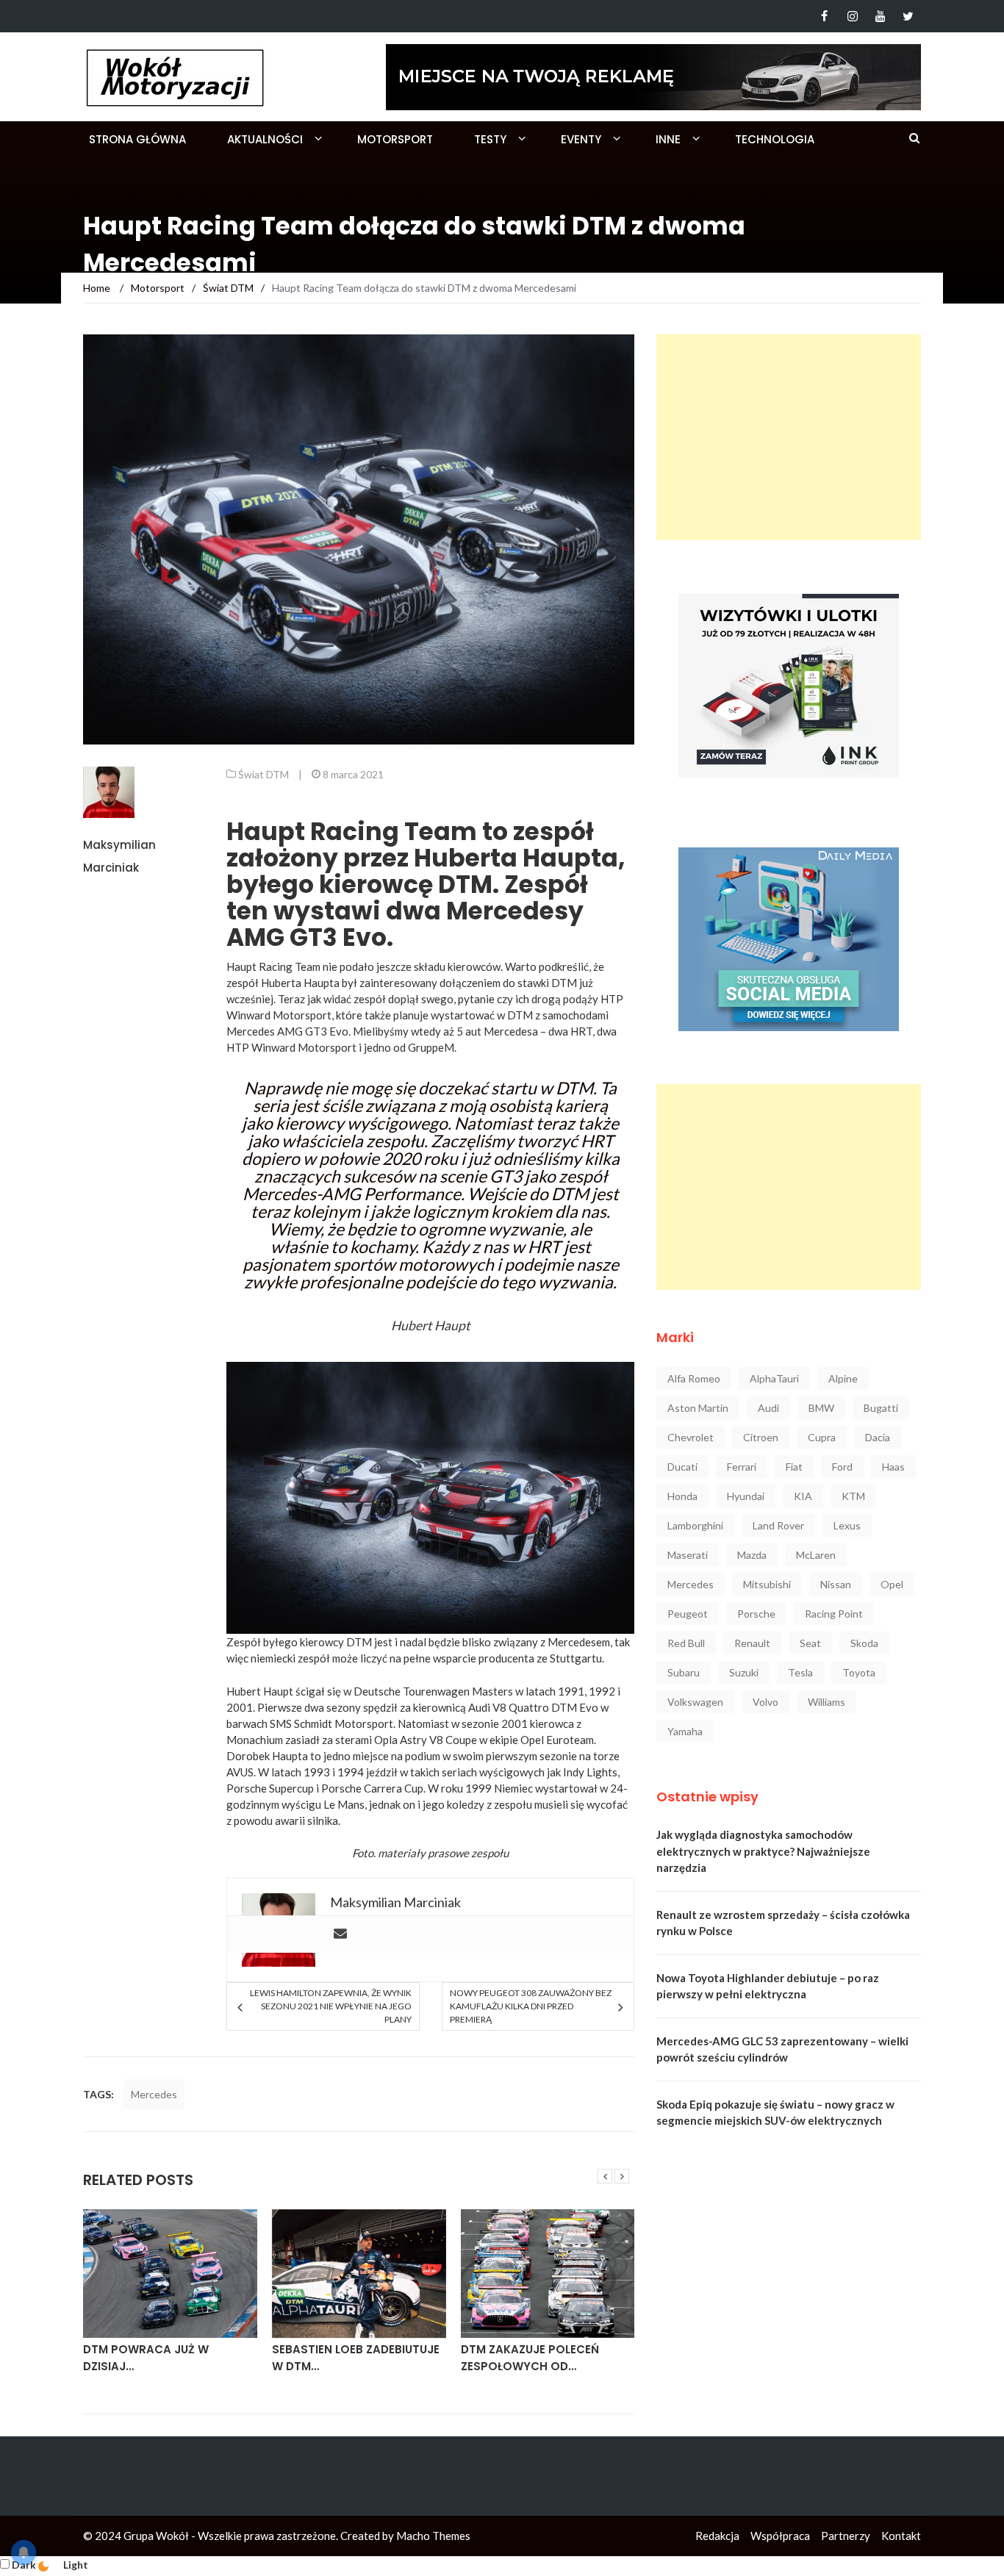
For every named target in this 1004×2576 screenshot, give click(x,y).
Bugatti (881, 1408)
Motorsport (395, 139)
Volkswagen (695, 1702)
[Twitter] (908, 16)
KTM (853, 1496)
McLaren (816, 1555)
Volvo (765, 1702)
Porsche (756, 1614)
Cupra (822, 1437)
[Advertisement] (789, 437)
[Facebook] (824, 16)
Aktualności (265, 139)
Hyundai (746, 1496)
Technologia (775, 139)
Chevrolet (691, 1437)
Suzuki (744, 1672)
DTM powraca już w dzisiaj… (146, 2358)
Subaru (684, 1672)
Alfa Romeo (694, 1378)
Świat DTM (263, 774)
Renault (752, 1643)
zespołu (490, 1853)
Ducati (682, 1467)
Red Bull (686, 1643)
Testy (490, 139)
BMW (821, 1408)
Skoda (864, 1643)
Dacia (878, 1437)
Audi (768, 1408)
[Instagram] (852, 16)
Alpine (843, 1378)
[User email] (340, 1934)
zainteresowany (398, 983)
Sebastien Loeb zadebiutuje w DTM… (356, 2358)
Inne (668, 139)
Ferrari (742, 1467)
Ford (842, 1467)
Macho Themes (433, 2536)
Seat (810, 1643)
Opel (892, 1584)
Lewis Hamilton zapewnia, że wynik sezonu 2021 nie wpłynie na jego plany (330, 2006)
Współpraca (780, 2536)
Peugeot (688, 1614)
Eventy (581, 139)
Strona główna (137, 139)
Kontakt (901, 2536)
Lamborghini (695, 1525)
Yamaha (685, 1731)
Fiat (794, 1467)
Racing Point (834, 1614)
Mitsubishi (767, 1584)
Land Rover (778, 1525)
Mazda (752, 1555)
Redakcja (717, 2536)
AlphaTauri (774, 1378)
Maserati (688, 1555)
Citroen (761, 1437)
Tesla (800, 1672)
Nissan (836, 1584)
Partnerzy (846, 2536)
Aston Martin (698, 1408)
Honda (682, 1496)
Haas (893, 1467)
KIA (803, 1496)
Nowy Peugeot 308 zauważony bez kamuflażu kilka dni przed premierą (531, 2006)
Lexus (847, 1525)
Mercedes (154, 2094)
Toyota (859, 1672)
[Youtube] (880, 16)
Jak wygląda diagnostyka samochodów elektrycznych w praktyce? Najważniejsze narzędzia (763, 1851)
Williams (826, 1702)
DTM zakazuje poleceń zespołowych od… (530, 2358)
